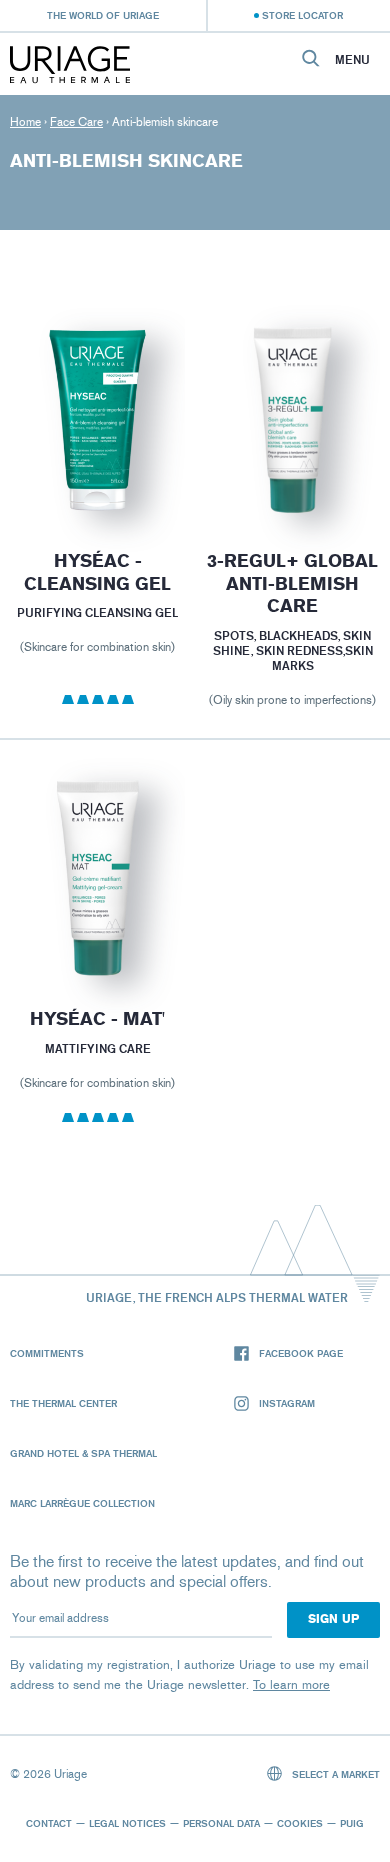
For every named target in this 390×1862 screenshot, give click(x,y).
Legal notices (127, 1823)
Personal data (221, 1823)
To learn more (291, 1684)
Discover (97, 471)
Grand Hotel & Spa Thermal (83, 1453)
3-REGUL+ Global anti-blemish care (292, 583)
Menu (352, 60)
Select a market (334, 1774)
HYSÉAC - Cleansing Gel (97, 572)
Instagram (287, 1403)
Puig (352, 1823)
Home (25, 122)
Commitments (47, 1353)
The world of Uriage (103, 15)
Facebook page (301, 1353)
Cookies (300, 1823)
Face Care (76, 122)
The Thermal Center (63, 1403)
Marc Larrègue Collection (82, 1503)
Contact (49, 1823)
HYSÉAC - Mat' (97, 1019)
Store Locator (302, 15)
